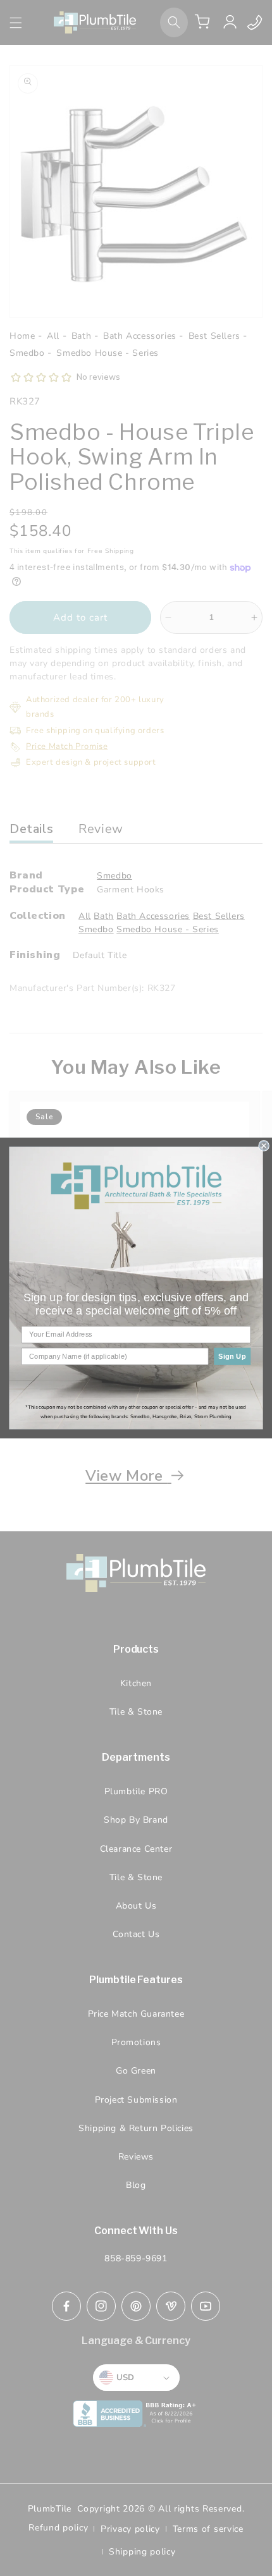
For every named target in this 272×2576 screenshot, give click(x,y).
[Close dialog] (264, 1146)
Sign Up (232, 1356)
